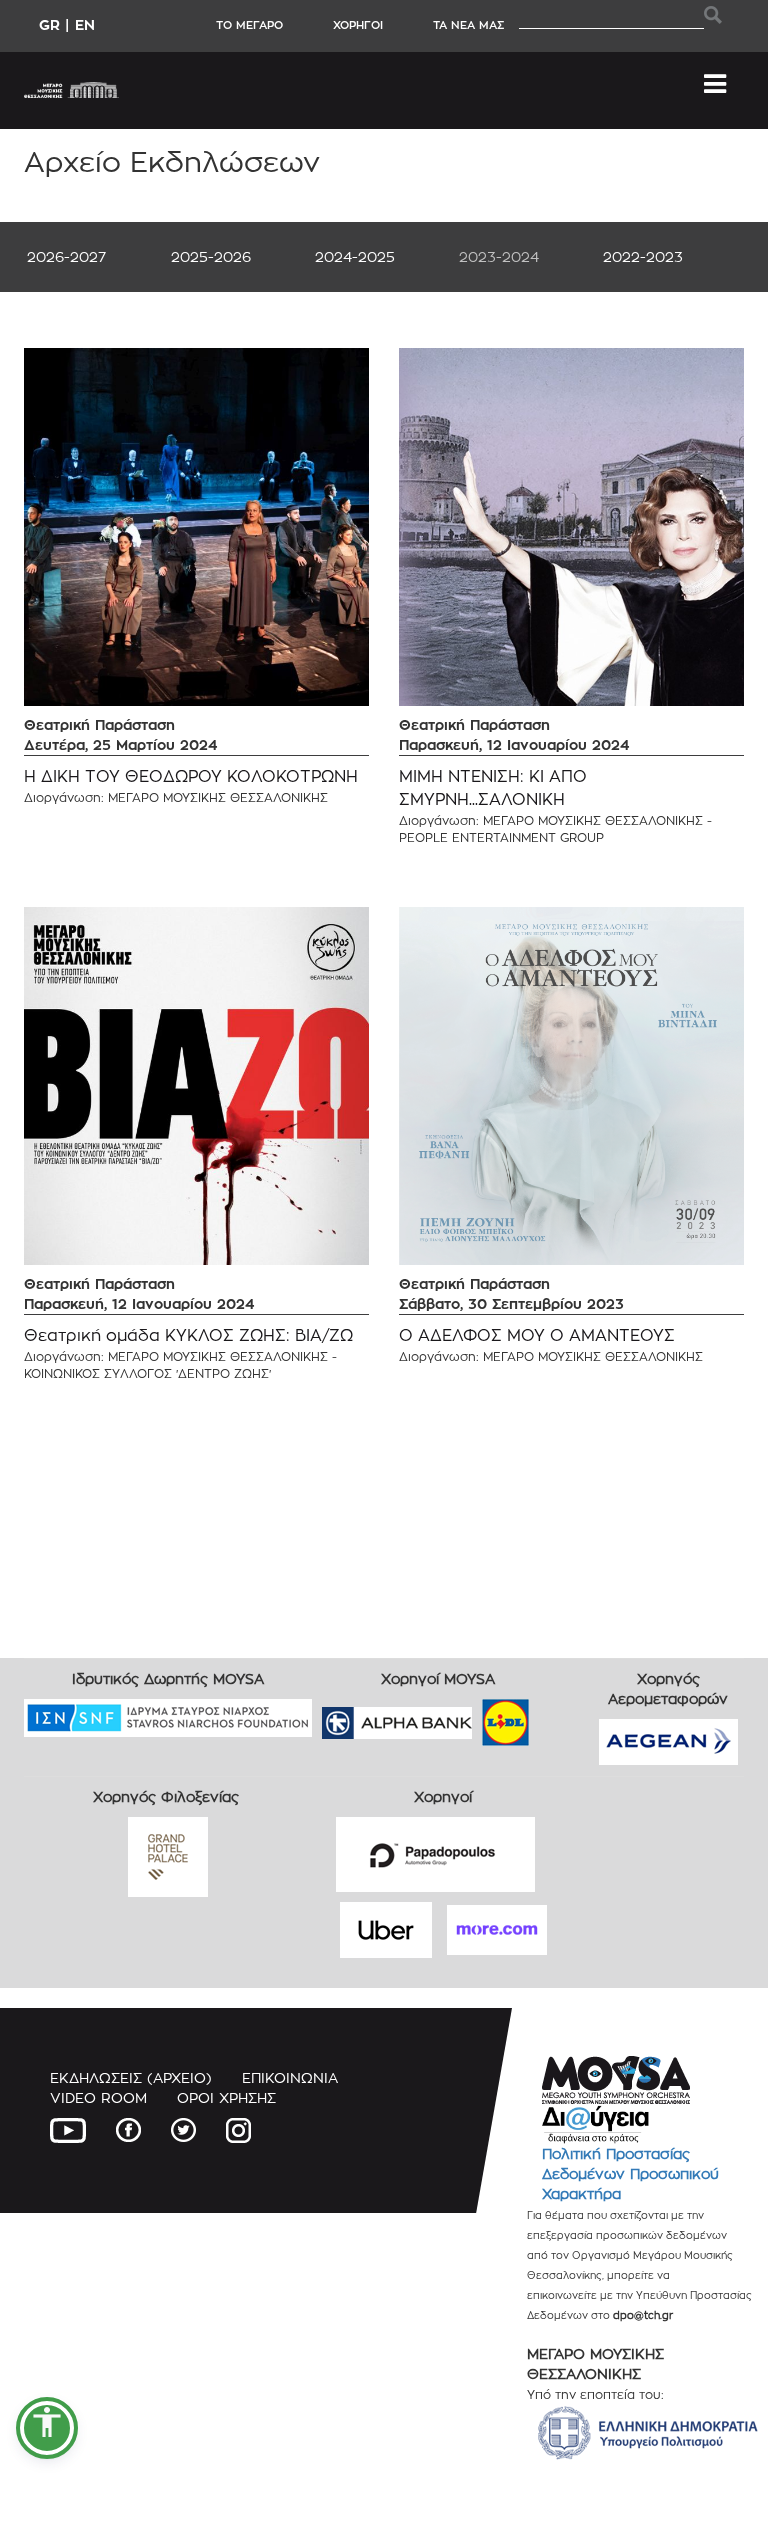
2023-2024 (499, 256)
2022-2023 (643, 256)
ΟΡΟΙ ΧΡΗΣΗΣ (226, 2097)
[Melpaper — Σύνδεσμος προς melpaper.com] (564, 1715)
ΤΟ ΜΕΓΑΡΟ (249, 25)
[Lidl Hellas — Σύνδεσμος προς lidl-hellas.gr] (477, 1715)
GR (49, 24)
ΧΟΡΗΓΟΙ (358, 25)
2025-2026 (211, 256)
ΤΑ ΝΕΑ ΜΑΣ (468, 25)
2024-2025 (355, 256)
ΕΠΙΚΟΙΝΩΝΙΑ (290, 2077)
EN (85, 24)
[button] (47, 2428)
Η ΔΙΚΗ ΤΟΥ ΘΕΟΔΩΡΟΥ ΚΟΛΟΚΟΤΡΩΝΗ (191, 776)
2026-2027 (66, 256)
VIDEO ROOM (98, 2097)
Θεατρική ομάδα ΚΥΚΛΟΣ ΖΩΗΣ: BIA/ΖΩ (188, 1335)
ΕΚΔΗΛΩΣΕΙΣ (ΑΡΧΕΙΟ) (131, 2077)
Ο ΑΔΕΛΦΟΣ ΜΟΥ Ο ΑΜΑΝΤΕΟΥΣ (537, 1335)
